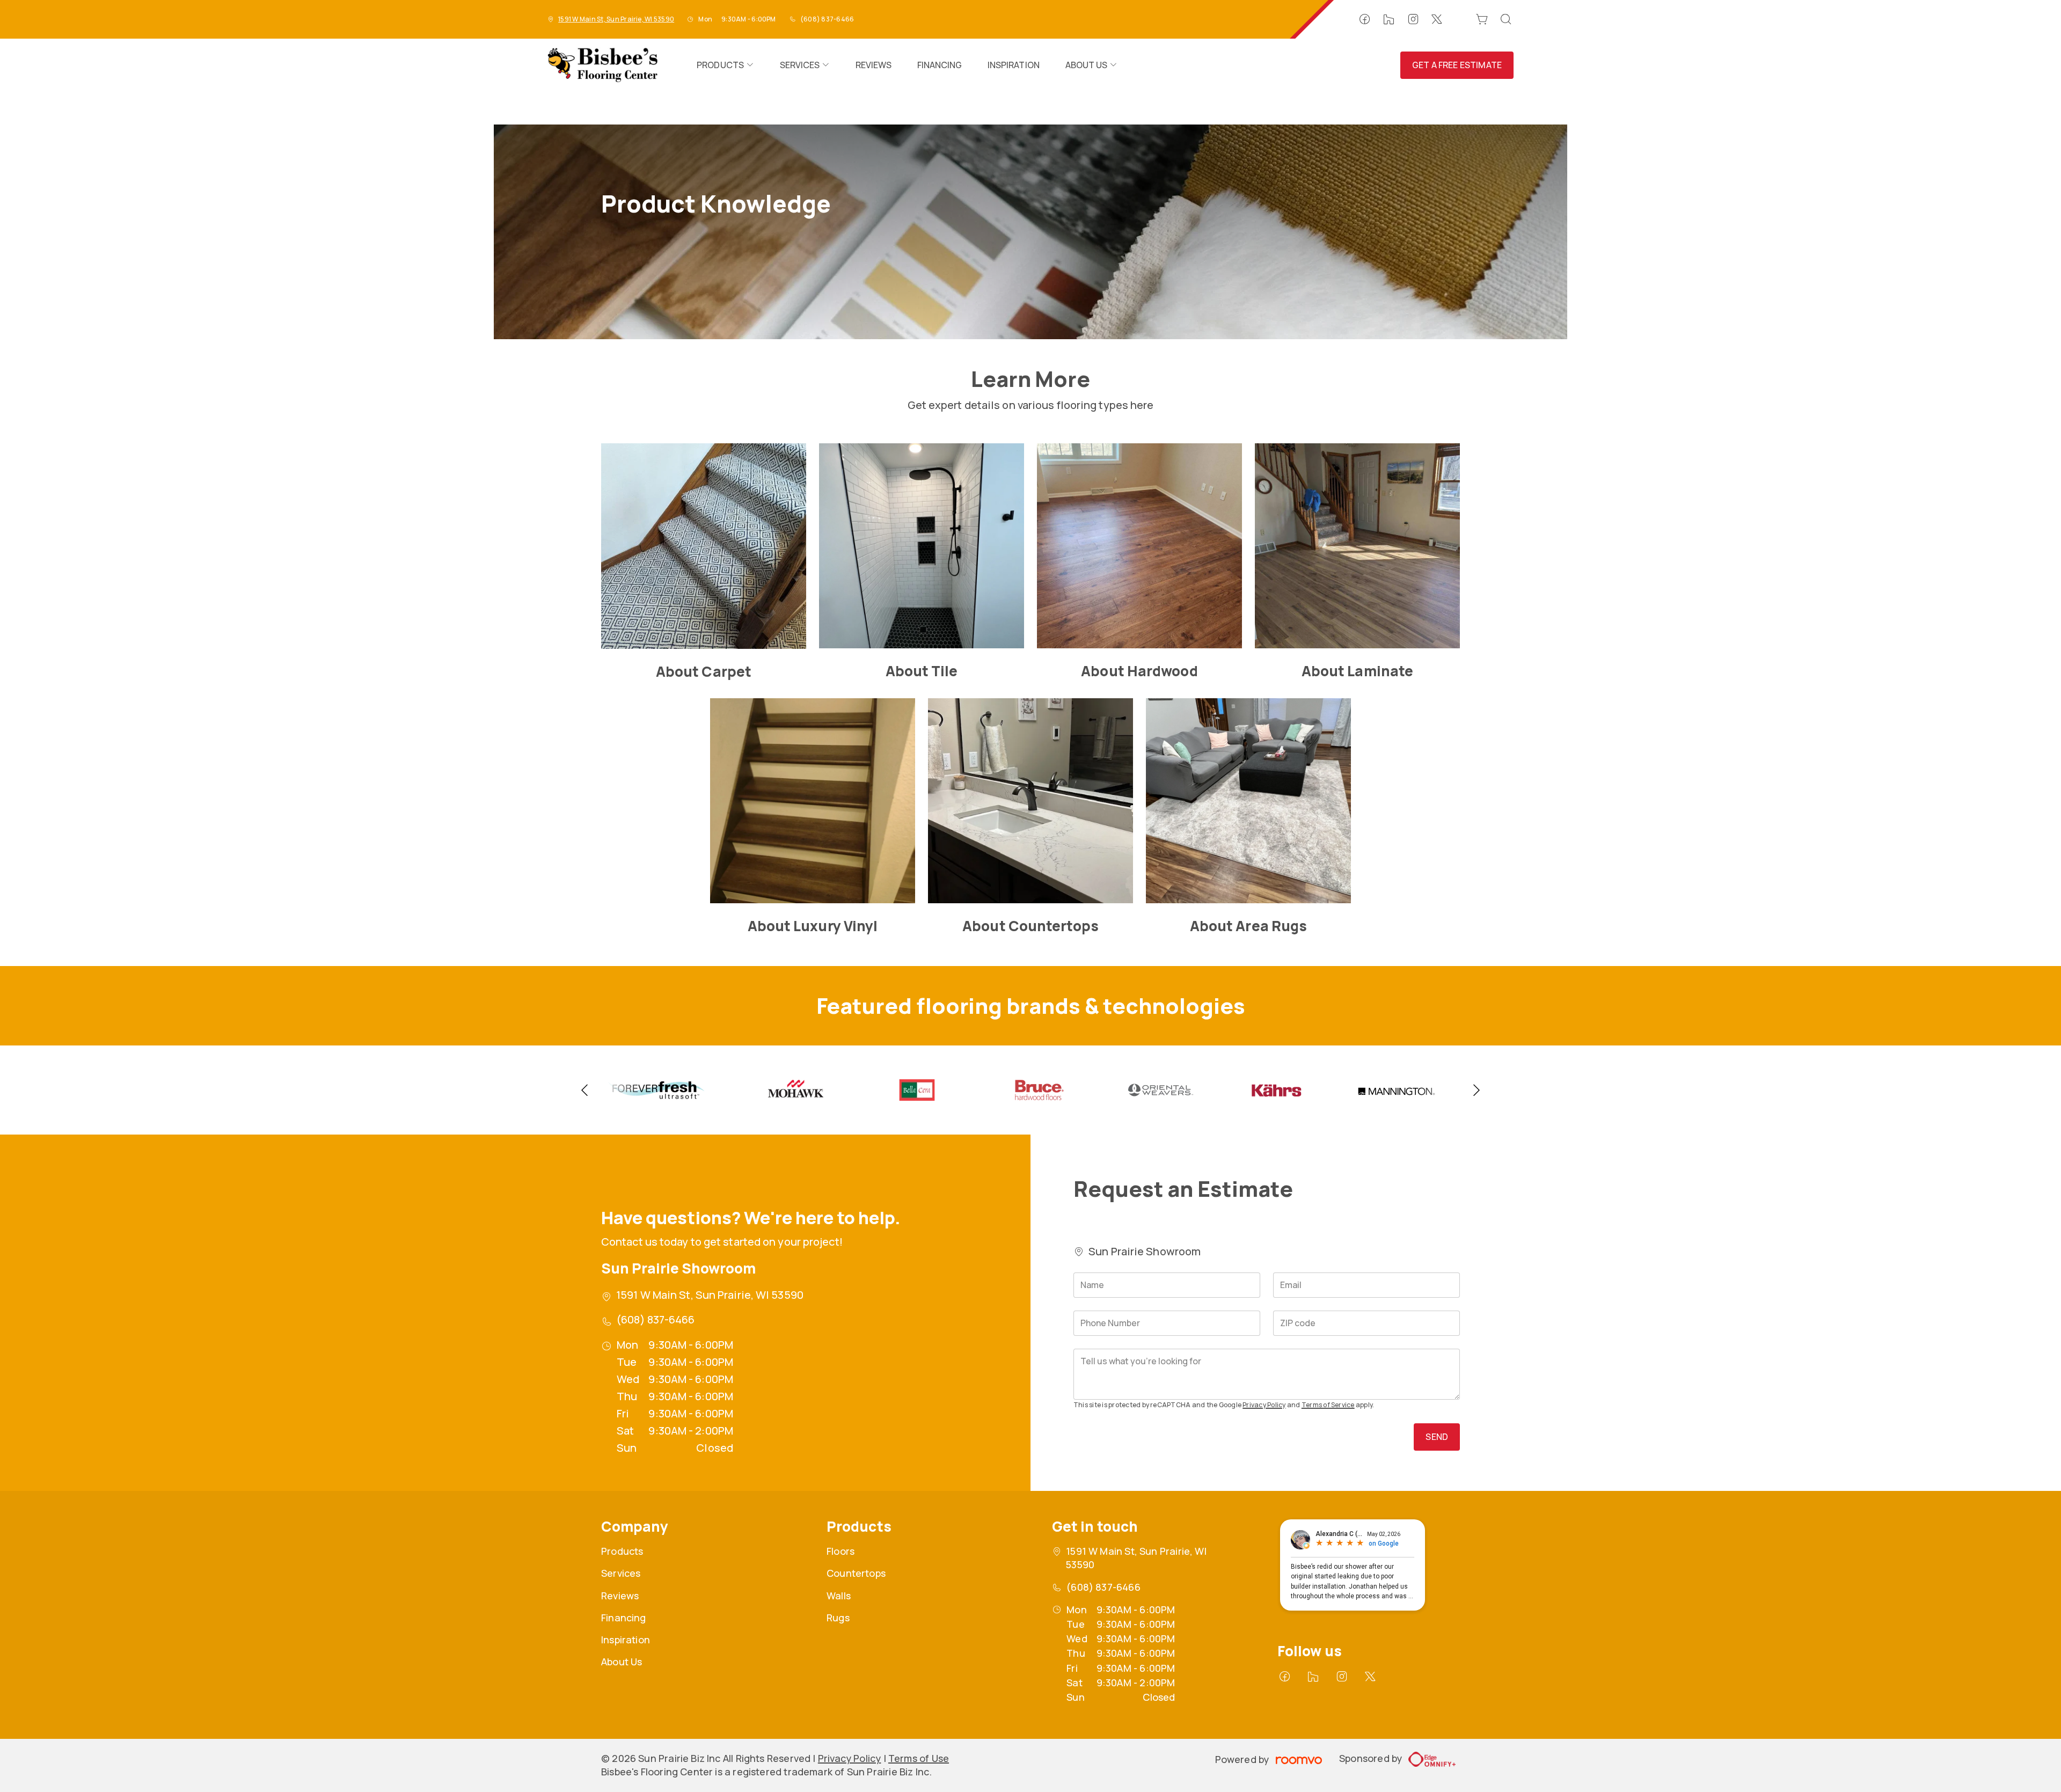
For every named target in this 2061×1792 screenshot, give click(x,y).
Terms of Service (1328, 1405)
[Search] (1506, 19)
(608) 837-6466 (827, 19)
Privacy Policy (1264, 1405)
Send (1437, 1437)
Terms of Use (919, 1758)
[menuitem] (725, 65)
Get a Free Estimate (1457, 65)
